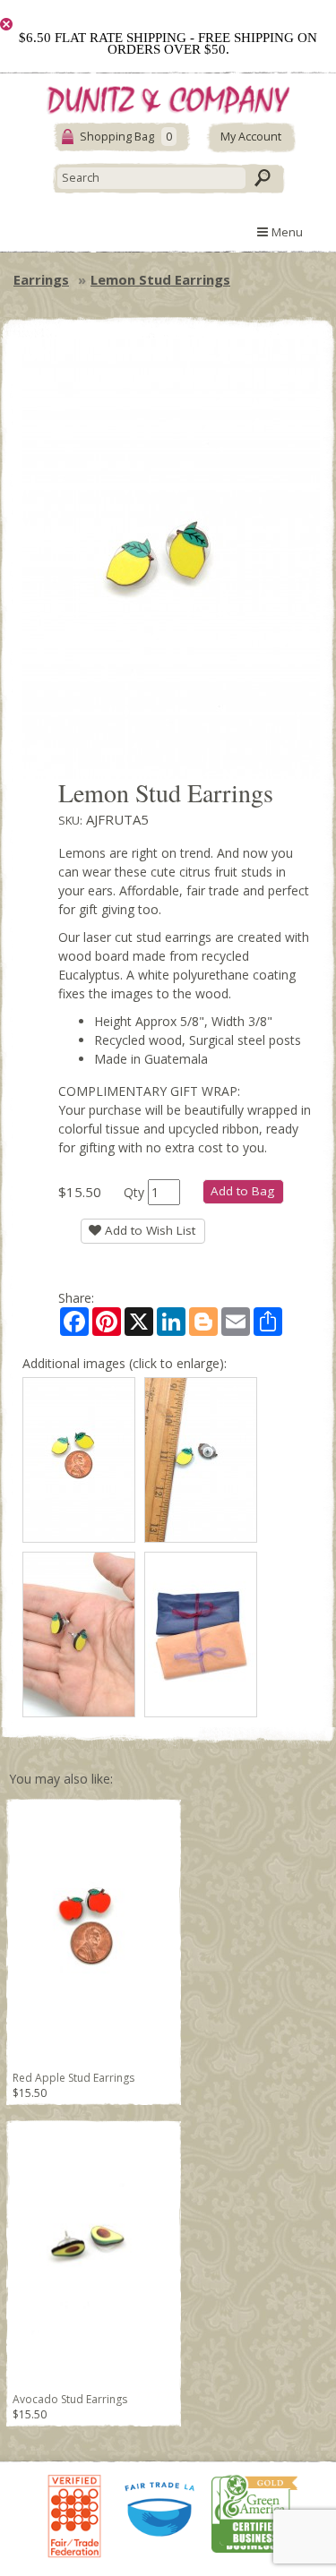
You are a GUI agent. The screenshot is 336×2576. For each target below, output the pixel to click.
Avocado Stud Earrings (70, 2399)
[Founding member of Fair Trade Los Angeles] (160, 2514)
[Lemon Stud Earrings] (79, 1460)
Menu (285, 232)
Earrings (41, 279)
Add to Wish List (148, 1230)
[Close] (6, 24)
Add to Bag (242, 1191)
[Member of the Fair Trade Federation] (74, 2513)
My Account (251, 137)
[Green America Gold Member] (254, 2513)
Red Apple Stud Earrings (73, 2078)
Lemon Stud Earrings (160, 279)
